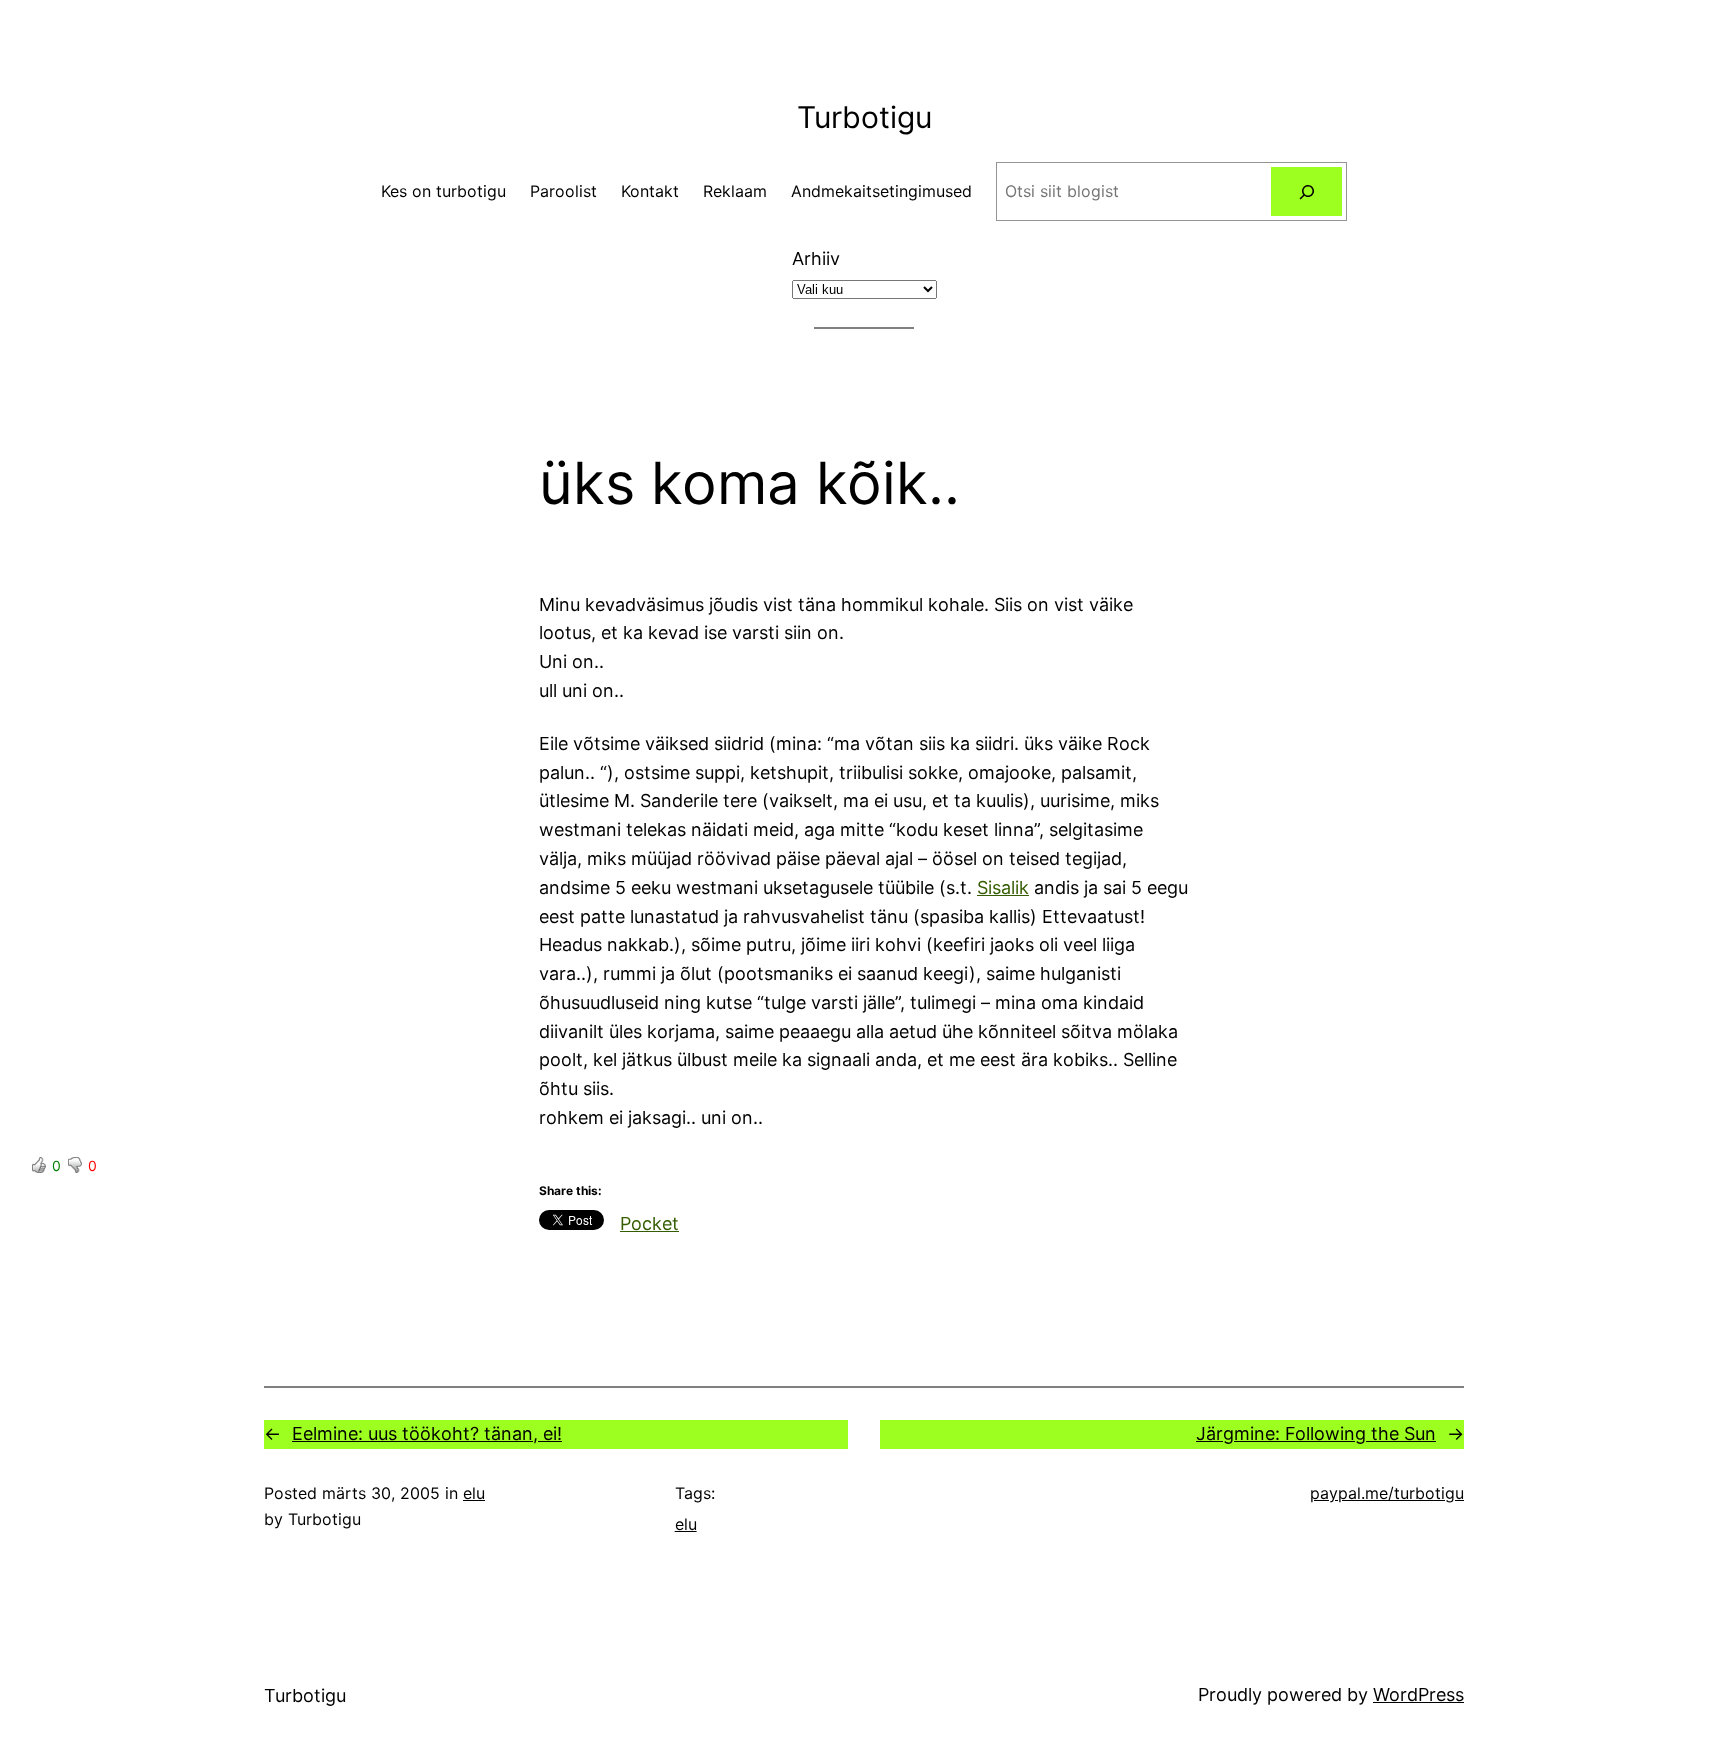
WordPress (1418, 1694)
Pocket (649, 1223)
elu (474, 1493)
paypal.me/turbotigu (1387, 1493)
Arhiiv (816, 258)
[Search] (1306, 191)
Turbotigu (864, 117)
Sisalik (1003, 887)
